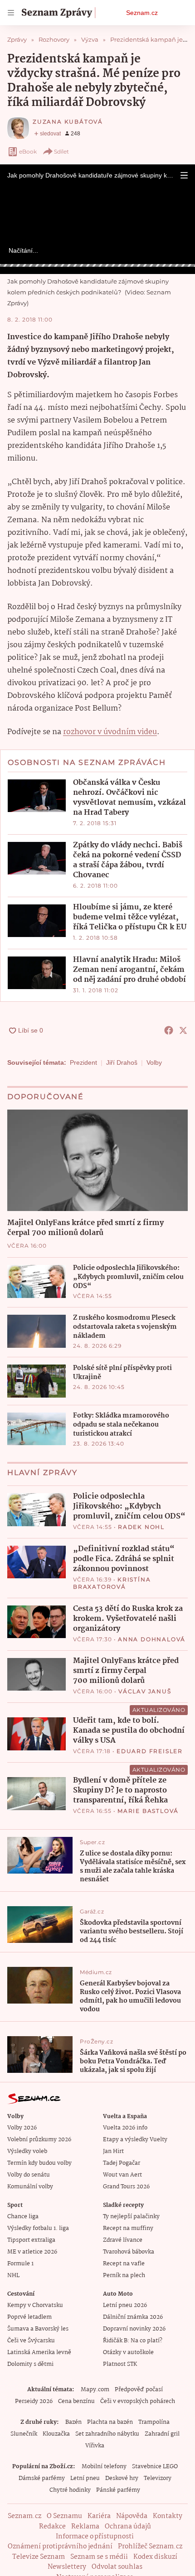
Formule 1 (20, 2264)
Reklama (85, 2527)
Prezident (83, 1062)
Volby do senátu (29, 2175)
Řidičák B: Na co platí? (133, 2341)
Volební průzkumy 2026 (39, 2140)
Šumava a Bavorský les (38, 2329)
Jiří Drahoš (122, 1062)
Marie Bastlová (148, 1811)
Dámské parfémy (42, 2478)
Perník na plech (124, 2276)
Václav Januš (145, 1691)
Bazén (73, 2422)
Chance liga (23, 2217)
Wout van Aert (122, 2175)
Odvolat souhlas (117, 2567)
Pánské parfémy (118, 2490)
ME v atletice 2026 (32, 2252)
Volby (154, 1062)
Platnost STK (120, 2364)
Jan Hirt (113, 2151)
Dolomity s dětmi (30, 2364)
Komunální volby (30, 2187)
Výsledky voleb (27, 2151)
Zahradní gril (162, 2434)
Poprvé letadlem (29, 2317)
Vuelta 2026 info (125, 2128)
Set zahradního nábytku (107, 2434)
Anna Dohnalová (152, 1639)
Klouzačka (56, 2434)
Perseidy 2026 (34, 2401)
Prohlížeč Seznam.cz (150, 2547)
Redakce (52, 2527)
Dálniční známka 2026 (133, 2317)
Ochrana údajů (128, 2527)
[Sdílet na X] (183, 1030)
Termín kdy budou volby (39, 2163)
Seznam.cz (142, 13)
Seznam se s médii (99, 2557)
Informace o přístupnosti (95, 2537)
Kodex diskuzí (155, 2557)
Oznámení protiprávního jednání (60, 2547)
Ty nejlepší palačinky (131, 2217)
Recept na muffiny (128, 2228)
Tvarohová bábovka (129, 2252)
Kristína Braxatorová (112, 1583)
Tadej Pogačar (122, 2163)
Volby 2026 (22, 2128)
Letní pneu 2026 (125, 2305)
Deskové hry (122, 2478)
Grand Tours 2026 (126, 2187)
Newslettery (67, 2567)
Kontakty (168, 2516)
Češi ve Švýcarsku (31, 2341)
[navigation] (11, 13)
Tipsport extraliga (31, 2240)
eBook (28, 151)
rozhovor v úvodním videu (110, 732)
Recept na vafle (124, 2264)
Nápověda (132, 2516)
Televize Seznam (39, 2557)
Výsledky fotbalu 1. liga (38, 2228)
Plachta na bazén (110, 2422)
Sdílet (61, 151)
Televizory (158, 2478)
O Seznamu (64, 2516)
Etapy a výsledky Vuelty (135, 2140)
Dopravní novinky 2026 (134, 2329)
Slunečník (24, 2434)
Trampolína (154, 2422)
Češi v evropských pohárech (138, 2401)
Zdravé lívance (123, 2240)
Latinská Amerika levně (39, 2353)
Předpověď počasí (139, 2390)
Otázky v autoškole (128, 2353)
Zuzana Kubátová (68, 122)
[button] (184, 175)
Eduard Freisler (150, 1751)
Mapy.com (95, 2390)
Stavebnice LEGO (155, 2467)
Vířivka (95, 2446)
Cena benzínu (76, 2401)
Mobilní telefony (104, 2467)
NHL (13, 2276)
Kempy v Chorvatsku (35, 2305)
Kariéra (99, 2516)
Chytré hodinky (70, 2490)
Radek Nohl (141, 1527)
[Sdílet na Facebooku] (169, 1030)
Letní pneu (85, 2478)
